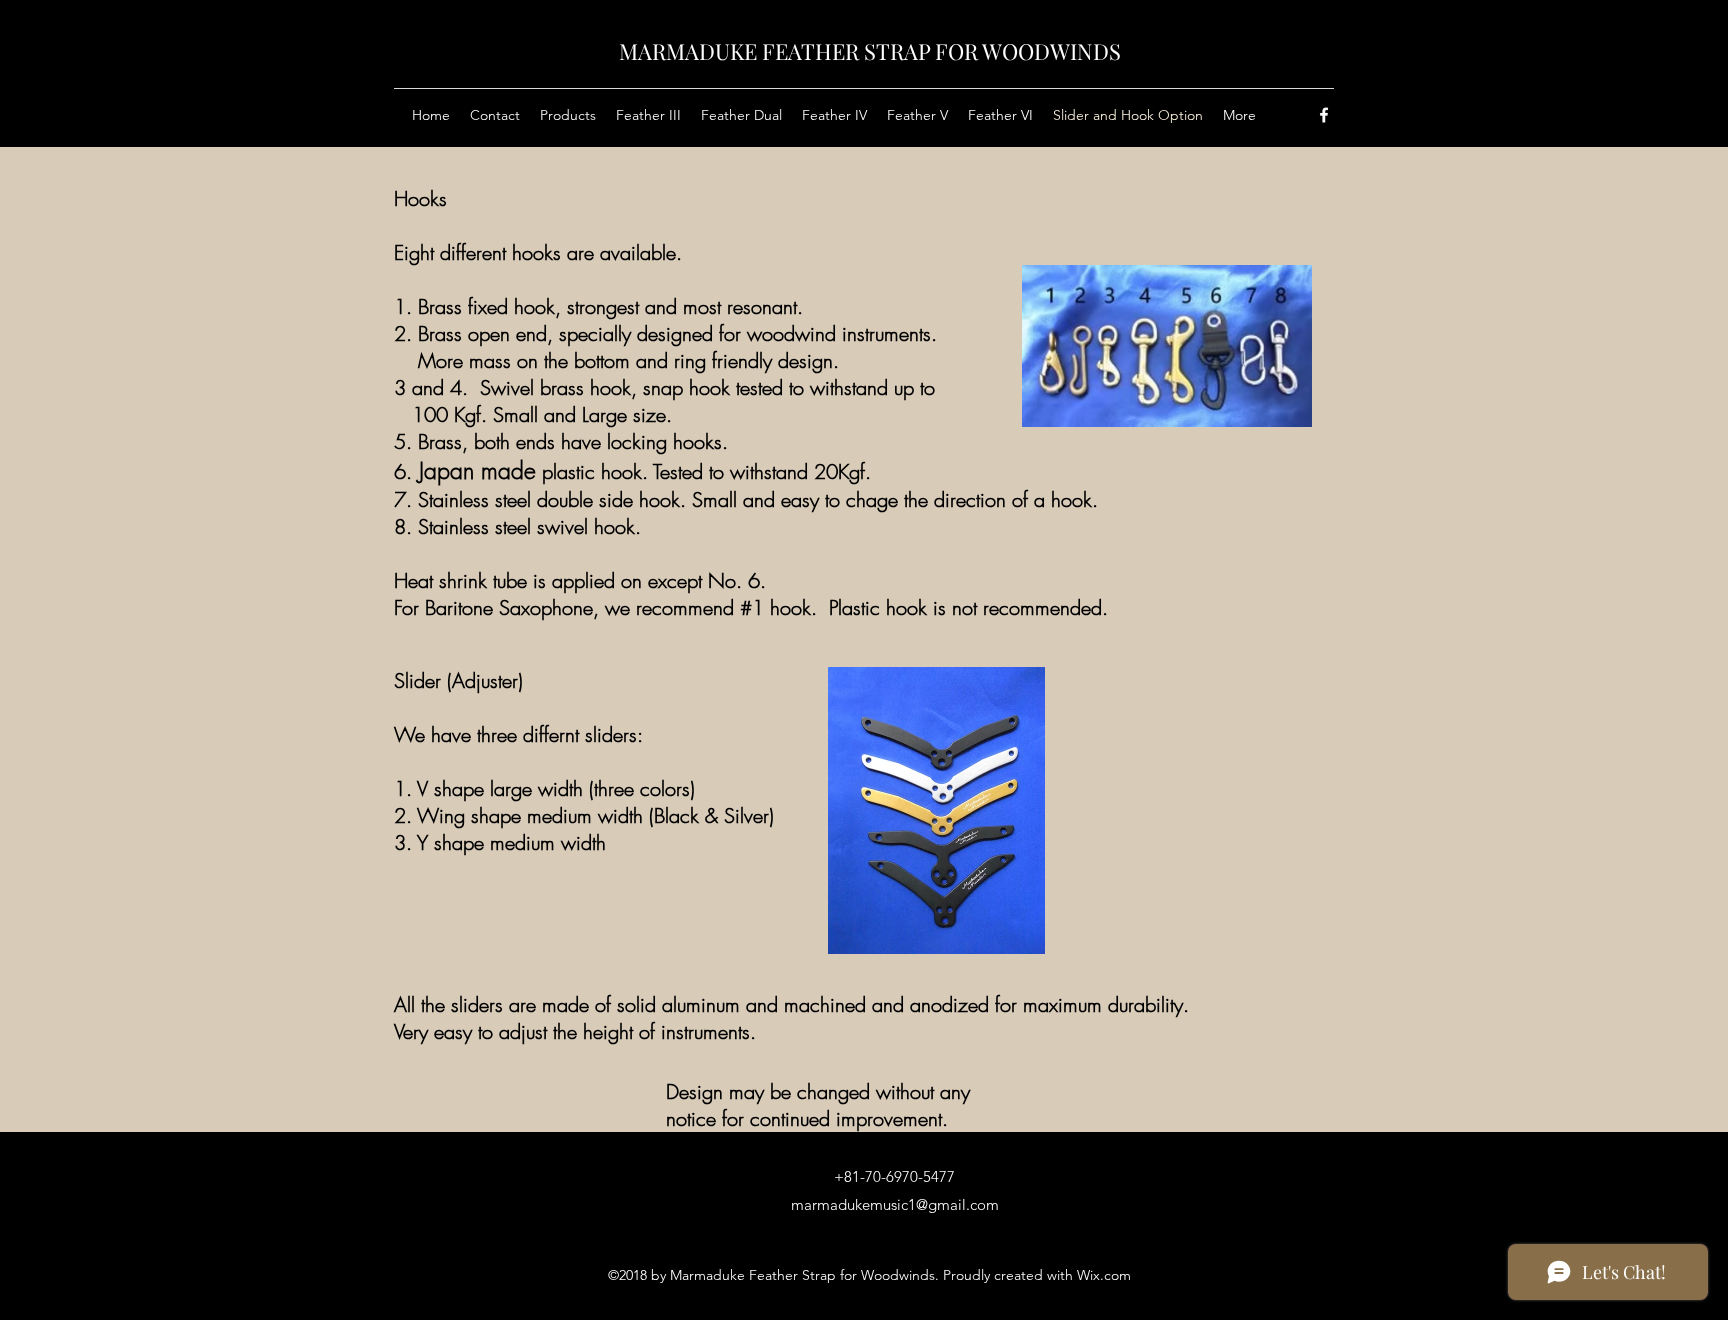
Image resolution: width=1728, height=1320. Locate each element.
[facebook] (1324, 115)
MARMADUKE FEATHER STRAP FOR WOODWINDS (870, 51)
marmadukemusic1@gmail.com (895, 1204)
